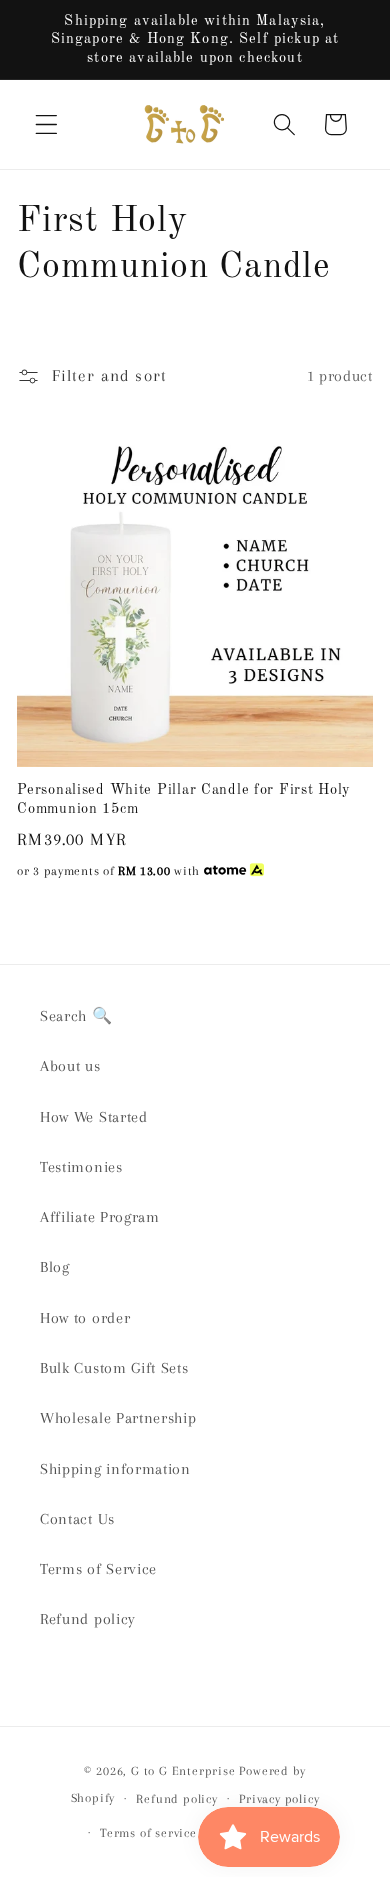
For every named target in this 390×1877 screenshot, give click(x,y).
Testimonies (81, 1167)
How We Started (94, 1117)
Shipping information (115, 1469)
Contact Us (77, 1519)
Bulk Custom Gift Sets (114, 1368)
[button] (46, 124)
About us (70, 1066)
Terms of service (148, 1833)
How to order (85, 1318)
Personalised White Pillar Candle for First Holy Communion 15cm (184, 799)
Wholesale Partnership (118, 1418)
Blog (55, 1267)
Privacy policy (279, 1799)
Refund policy (88, 1619)
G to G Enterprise (183, 1771)
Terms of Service (98, 1569)
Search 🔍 (76, 1016)
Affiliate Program (100, 1217)
